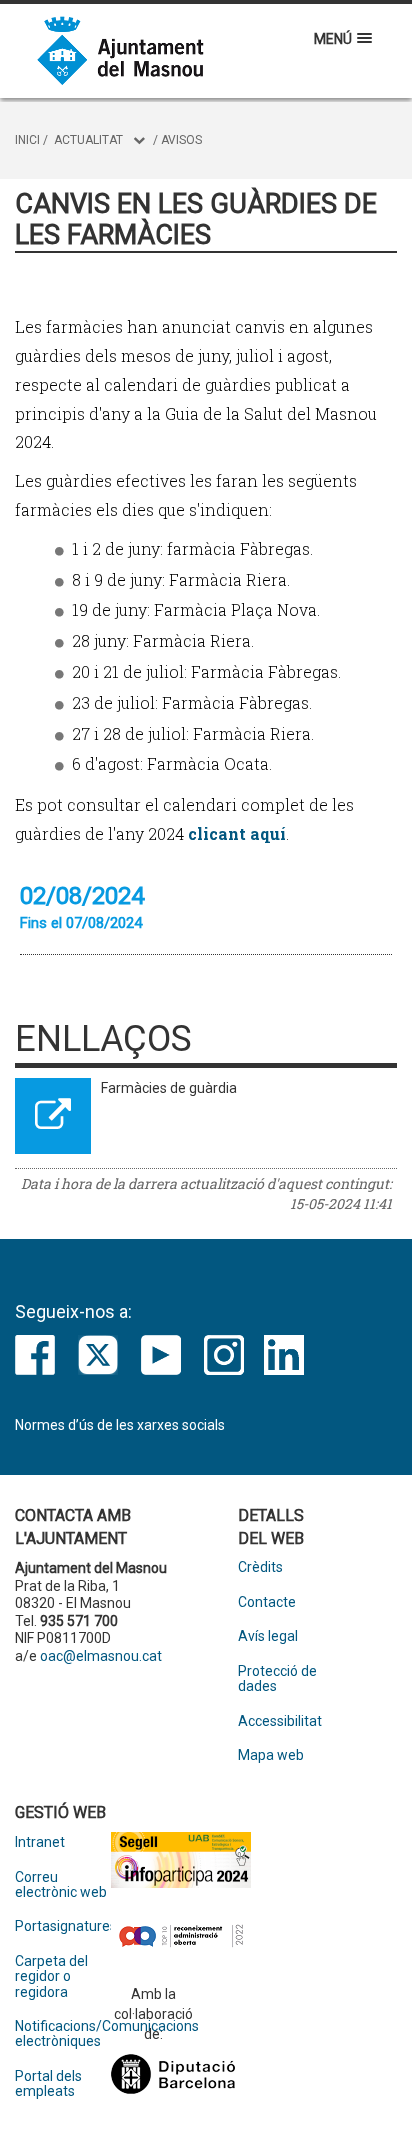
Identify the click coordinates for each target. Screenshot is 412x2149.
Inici (27, 140)
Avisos (181, 140)
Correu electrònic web (61, 1885)
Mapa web (271, 1755)
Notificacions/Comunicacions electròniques (63, 2034)
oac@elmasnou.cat (101, 1656)
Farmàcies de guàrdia (169, 1088)
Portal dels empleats (48, 2084)
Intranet (40, 1842)
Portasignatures (63, 1926)
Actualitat (88, 140)
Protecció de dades (277, 1679)
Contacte (267, 1602)
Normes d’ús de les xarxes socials (120, 1425)
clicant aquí (237, 833)
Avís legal (268, 1636)
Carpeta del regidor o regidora (51, 1977)
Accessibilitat (280, 1721)
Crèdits (260, 1567)
